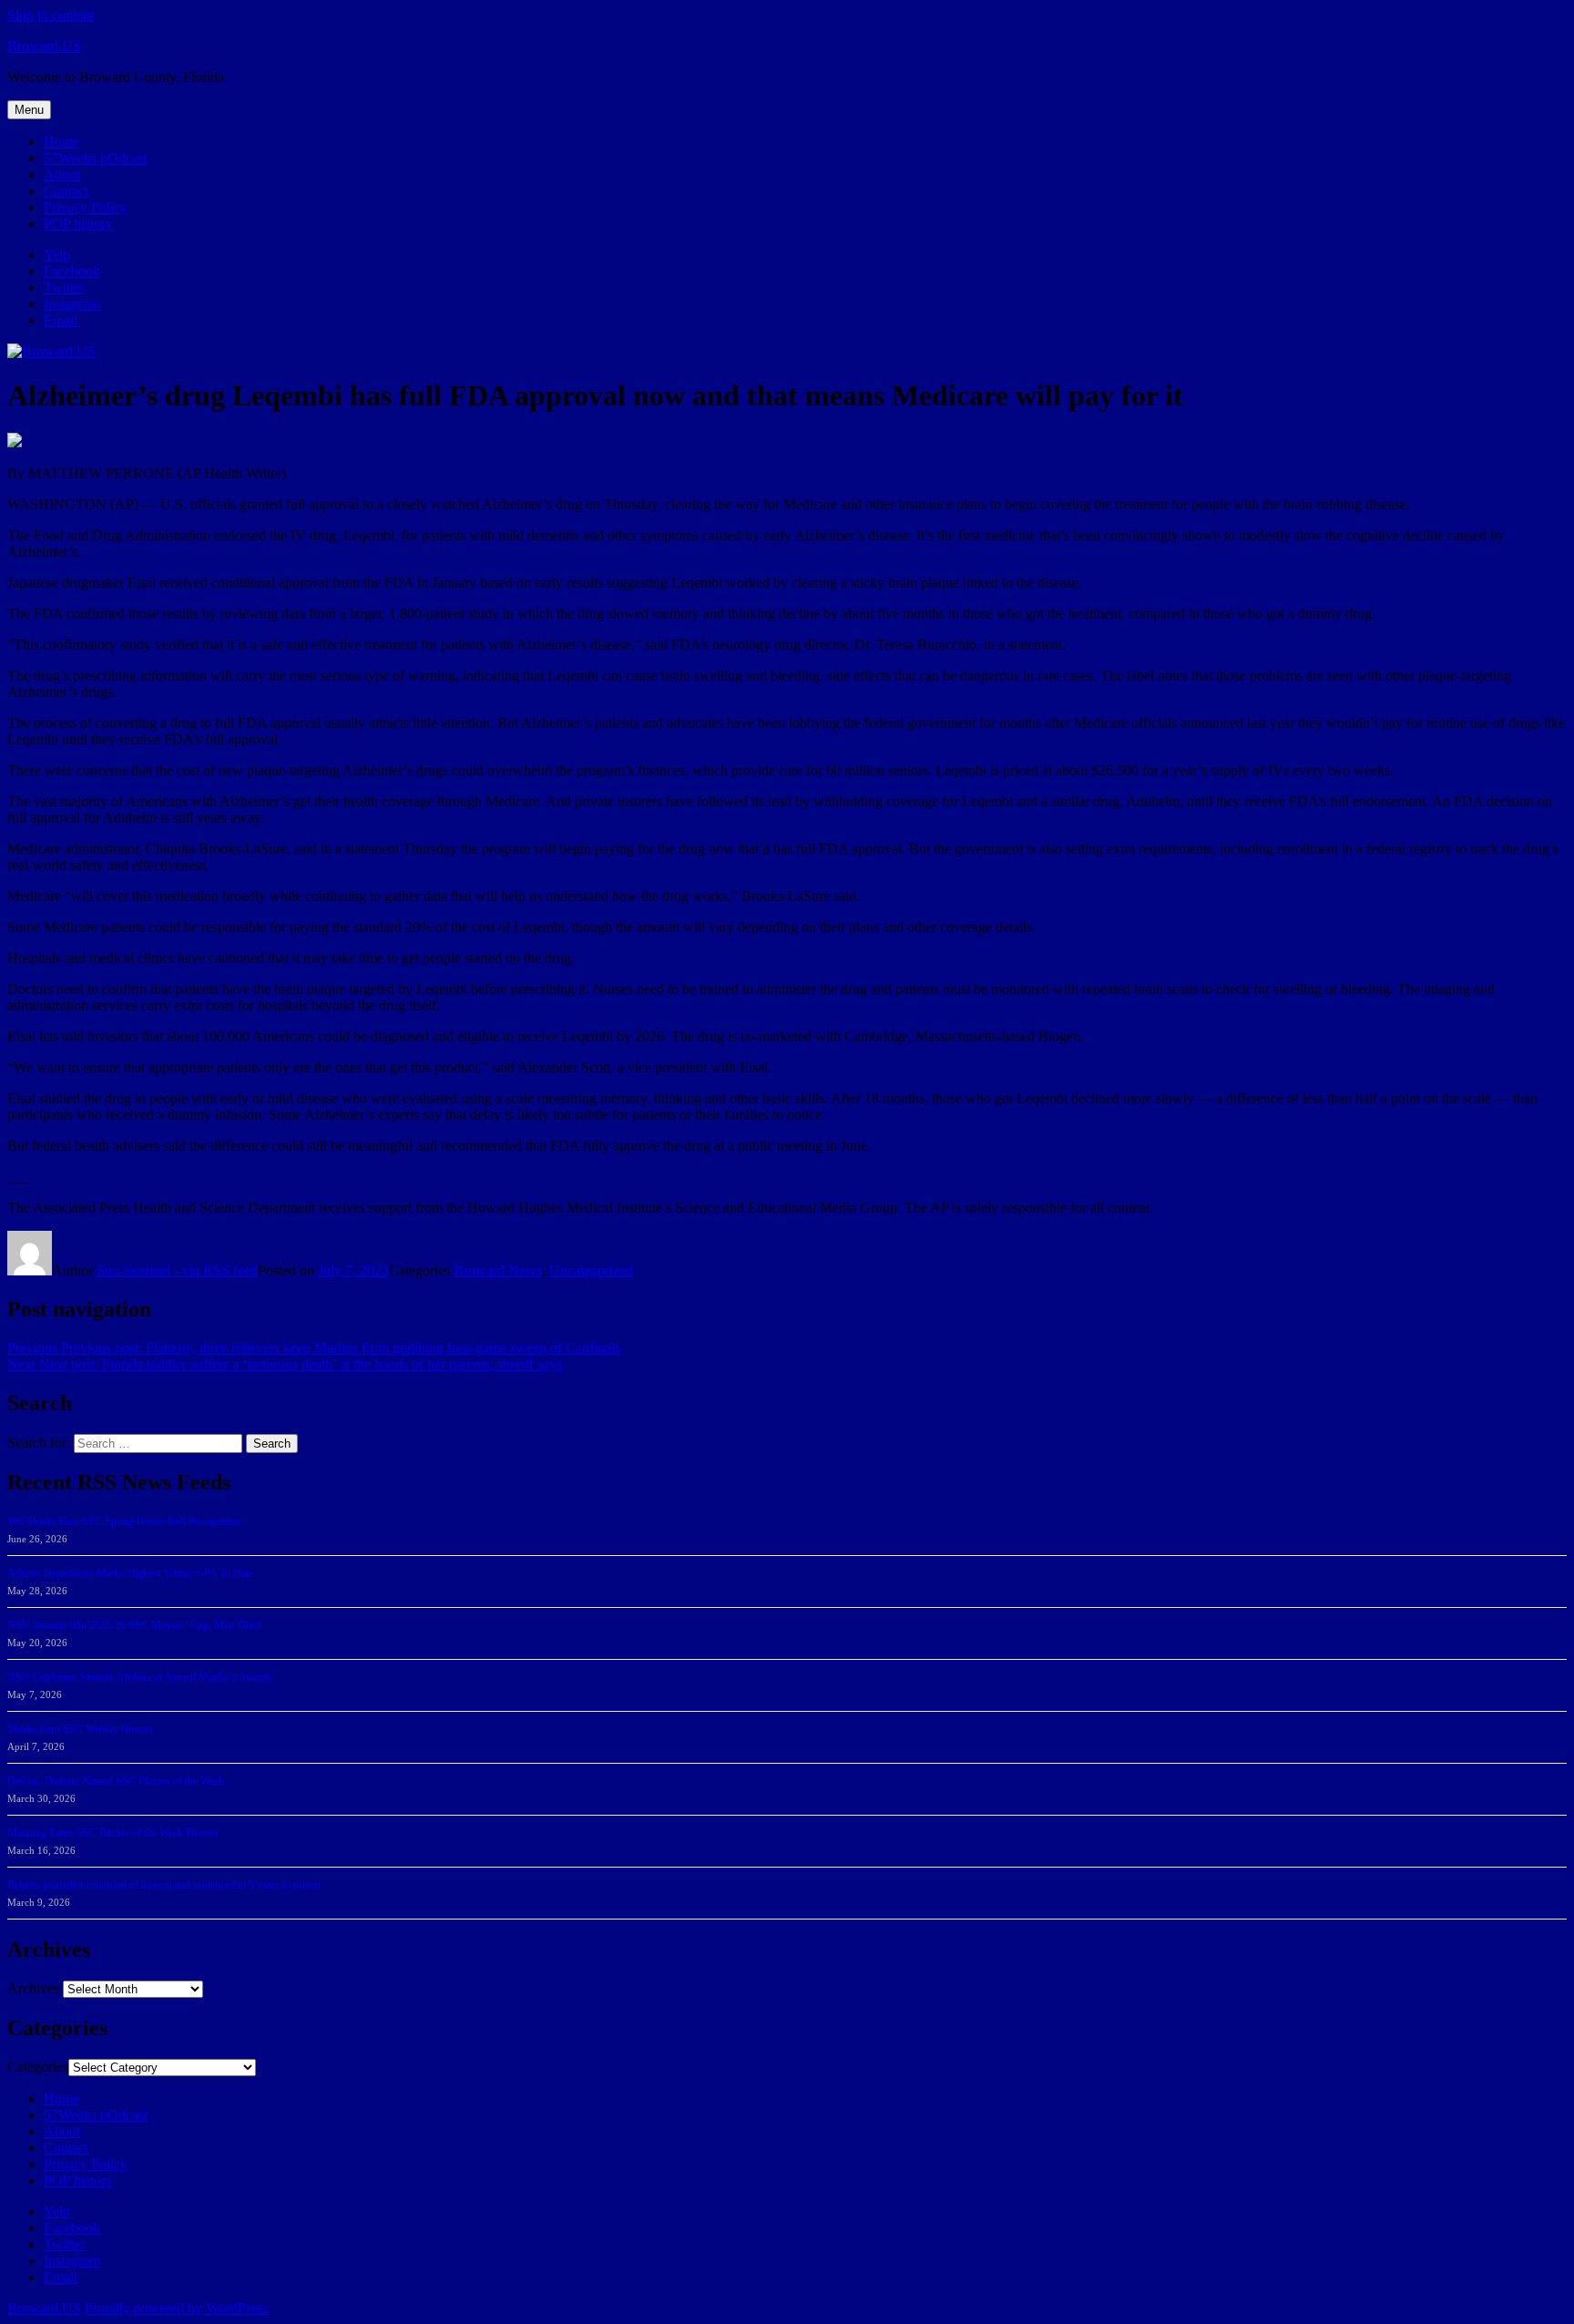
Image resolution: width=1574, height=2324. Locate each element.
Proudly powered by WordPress (176, 2308)
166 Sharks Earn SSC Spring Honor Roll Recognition (124, 1521)
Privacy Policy (86, 207)
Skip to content (51, 15)
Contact (66, 191)
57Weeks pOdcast (96, 158)
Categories (38, 2067)
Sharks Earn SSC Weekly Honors (80, 1729)
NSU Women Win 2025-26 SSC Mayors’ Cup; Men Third (134, 1625)
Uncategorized (591, 1270)
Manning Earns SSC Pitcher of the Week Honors (113, 1833)
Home (61, 142)
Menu (29, 110)
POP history (78, 224)
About (62, 174)
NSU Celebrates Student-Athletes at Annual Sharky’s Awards (140, 1677)
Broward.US (44, 46)
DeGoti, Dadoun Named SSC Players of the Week (116, 1781)
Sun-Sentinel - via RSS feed (177, 1270)
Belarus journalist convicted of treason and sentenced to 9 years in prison (164, 1885)
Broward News (498, 1270)
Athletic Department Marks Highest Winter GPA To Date (130, 1573)
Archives (33, 1988)
